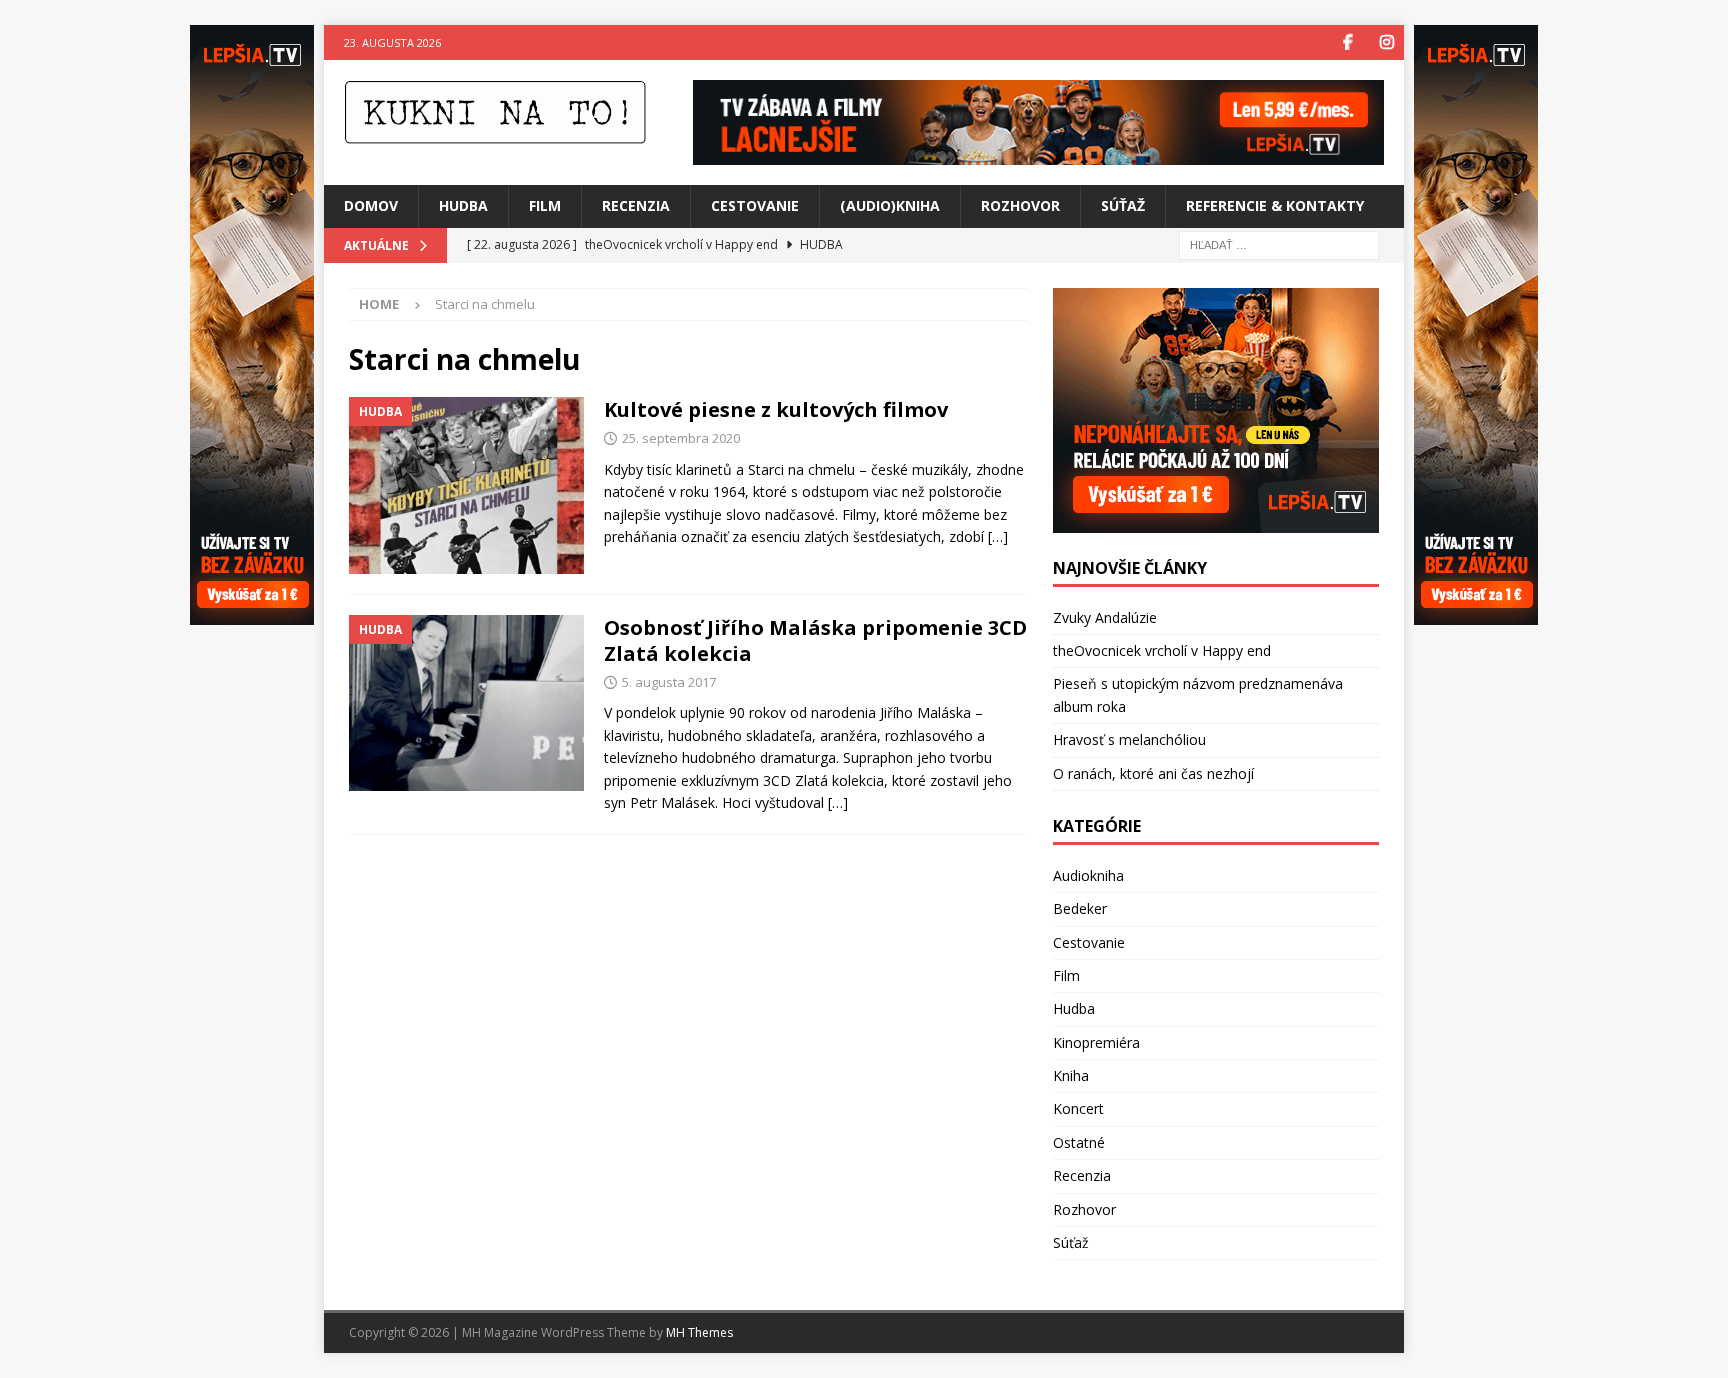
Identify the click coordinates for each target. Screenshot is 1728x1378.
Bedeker (1080, 908)
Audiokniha (1088, 875)
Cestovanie (755, 205)
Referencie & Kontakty (1275, 205)
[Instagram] (1386, 42)
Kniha (1071, 1075)
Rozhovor (1020, 205)
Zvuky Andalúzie (1105, 617)
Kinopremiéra (1096, 1042)
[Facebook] (1347, 42)
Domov (371, 205)
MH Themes (699, 1332)
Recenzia (636, 205)
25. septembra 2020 (681, 438)
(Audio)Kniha (890, 205)
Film (545, 205)
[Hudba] (466, 485)
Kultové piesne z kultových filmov (776, 409)
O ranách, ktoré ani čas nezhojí (1153, 773)
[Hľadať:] (1279, 243)
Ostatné (1079, 1142)
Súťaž (1123, 205)
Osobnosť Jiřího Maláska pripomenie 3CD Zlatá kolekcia (815, 640)
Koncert (1078, 1108)
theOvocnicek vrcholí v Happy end (1162, 650)
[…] (998, 536)
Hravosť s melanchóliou (1129, 739)
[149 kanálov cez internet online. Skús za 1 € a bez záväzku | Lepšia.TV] (1038, 153)
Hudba (463, 205)
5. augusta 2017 (669, 682)
